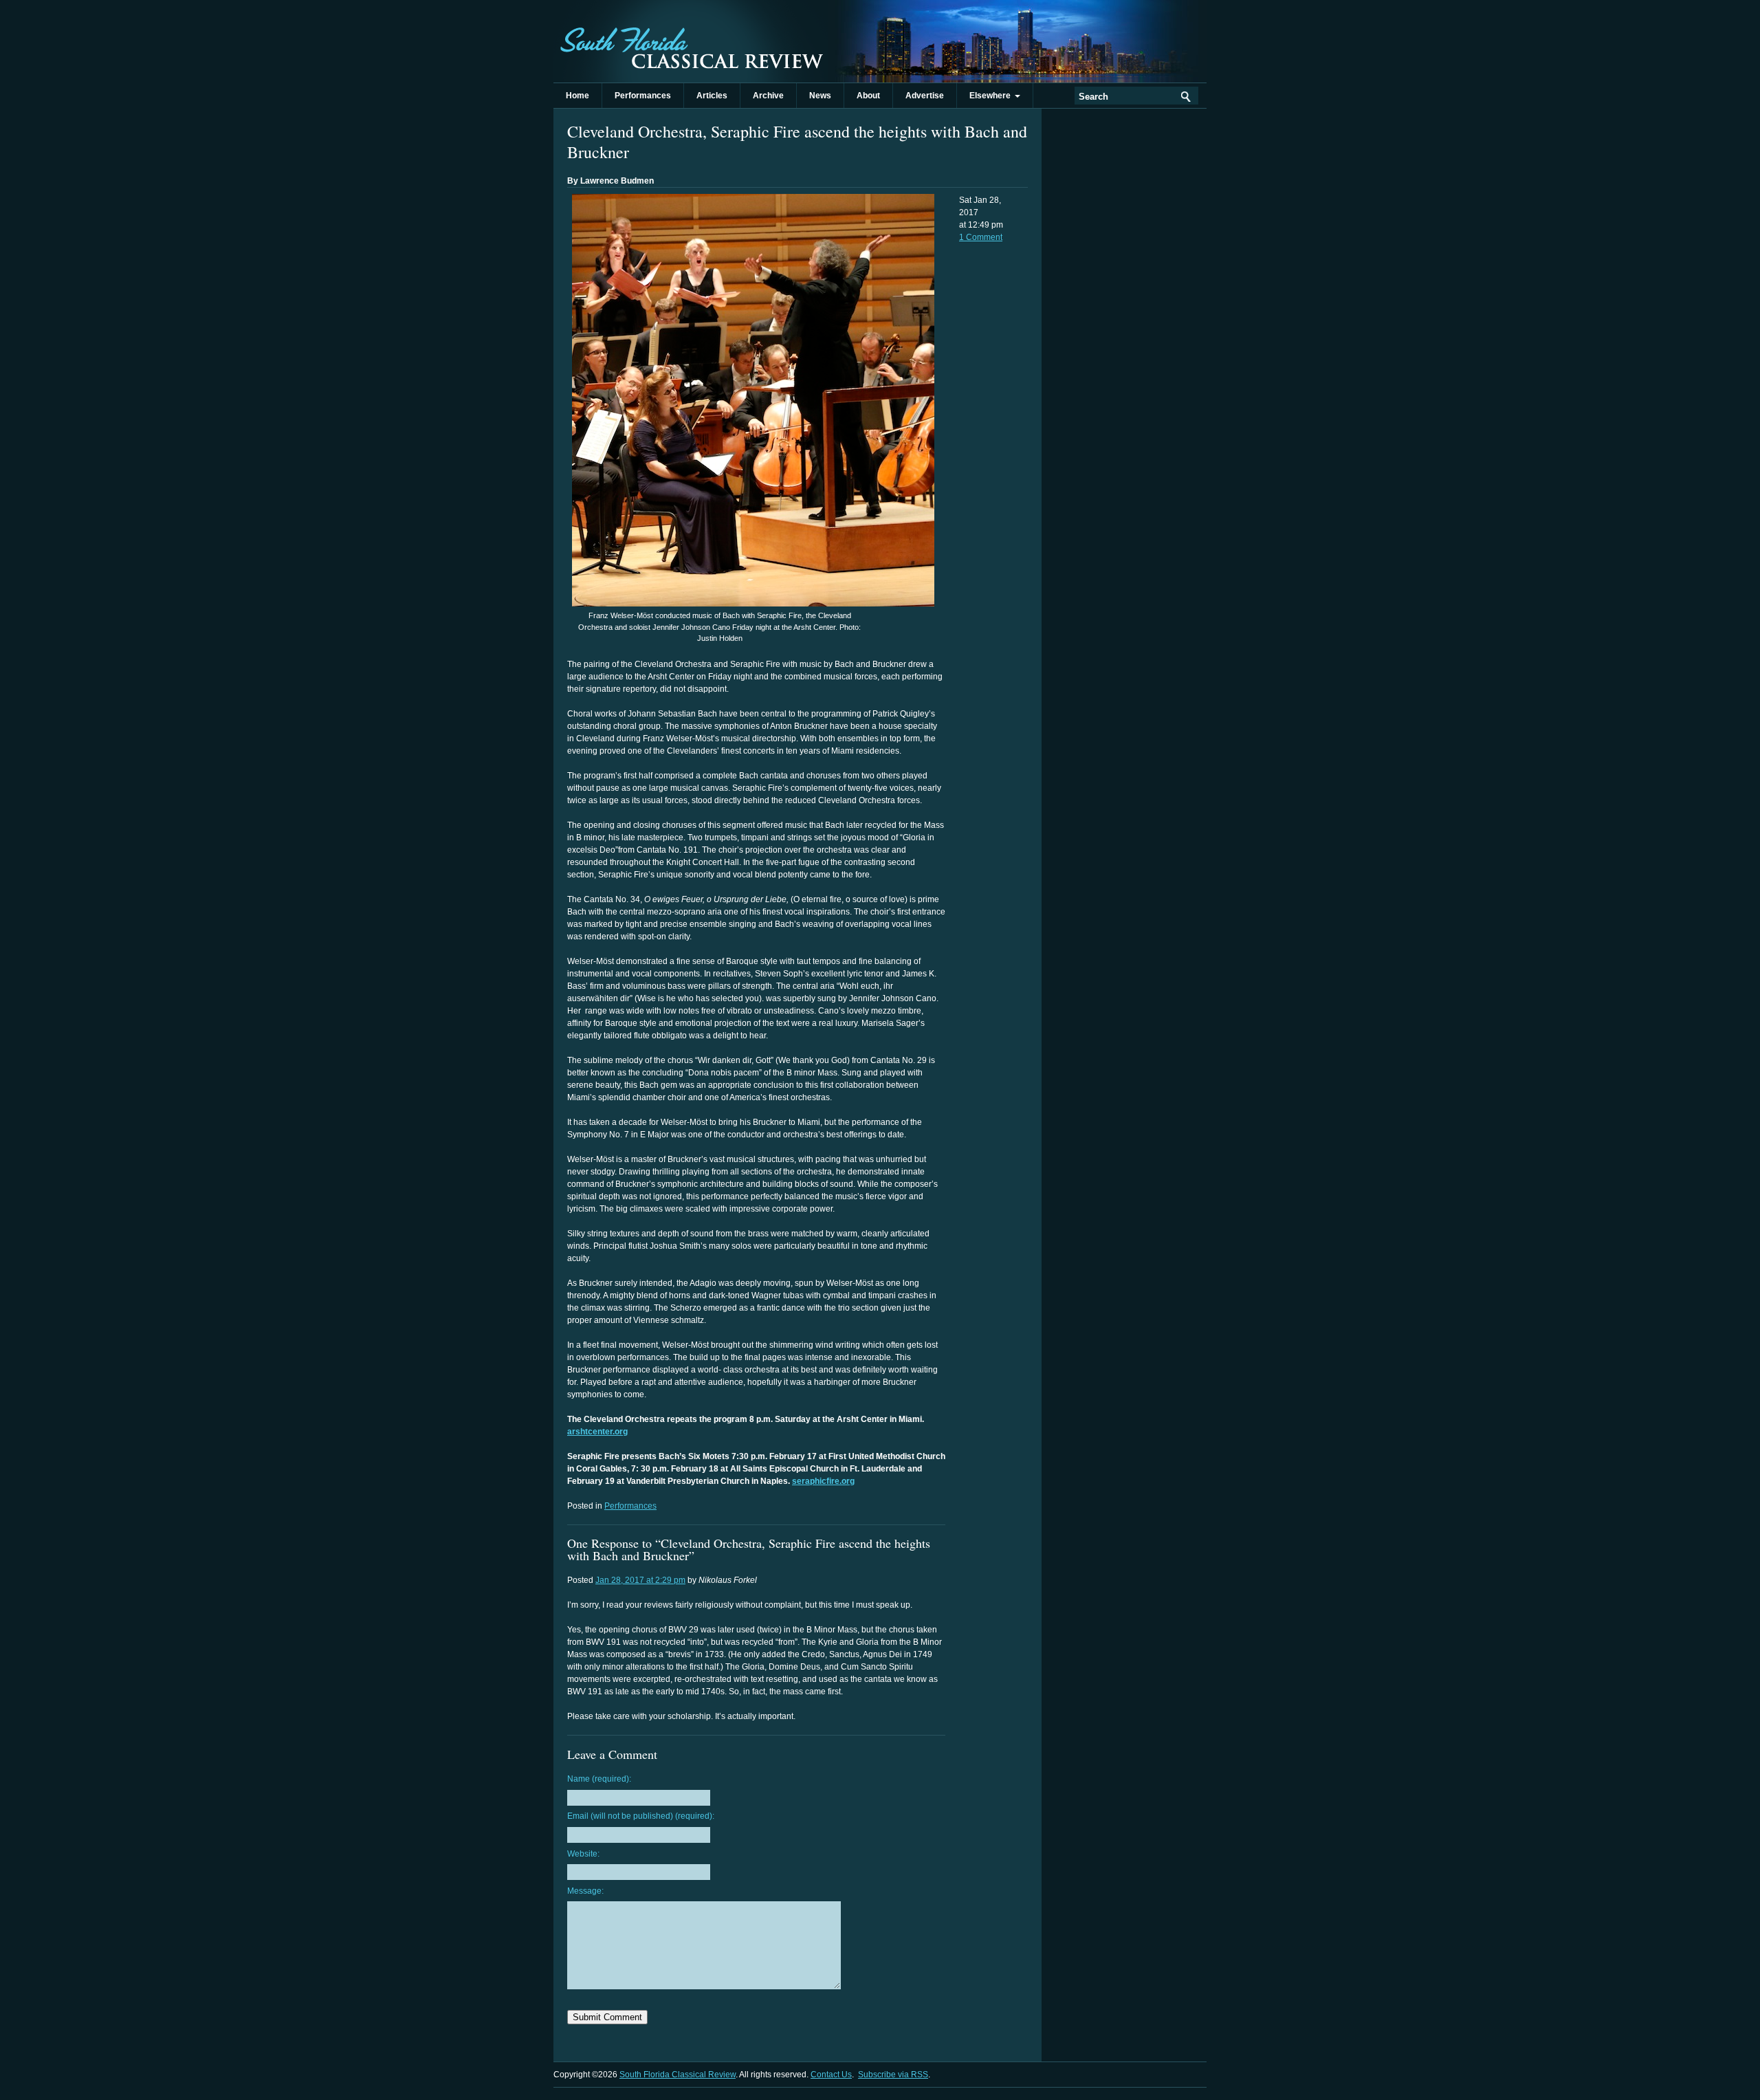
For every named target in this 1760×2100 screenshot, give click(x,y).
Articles (712, 96)
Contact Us (831, 2075)
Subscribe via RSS (893, 2075)
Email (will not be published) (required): (641, 1816)
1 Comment (981, 237)
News (820, 96)
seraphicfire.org (823, 1481)
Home (577, 96)
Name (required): (599, 1779)
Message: (585, 1891)
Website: (583, 1854)
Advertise (925, 96)
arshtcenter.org (597, 1432)
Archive (768, 96)
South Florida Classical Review (691, 41)
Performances (643, 96)
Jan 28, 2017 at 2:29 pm (640, 1580)
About (868, 96)
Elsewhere (992, 96)
